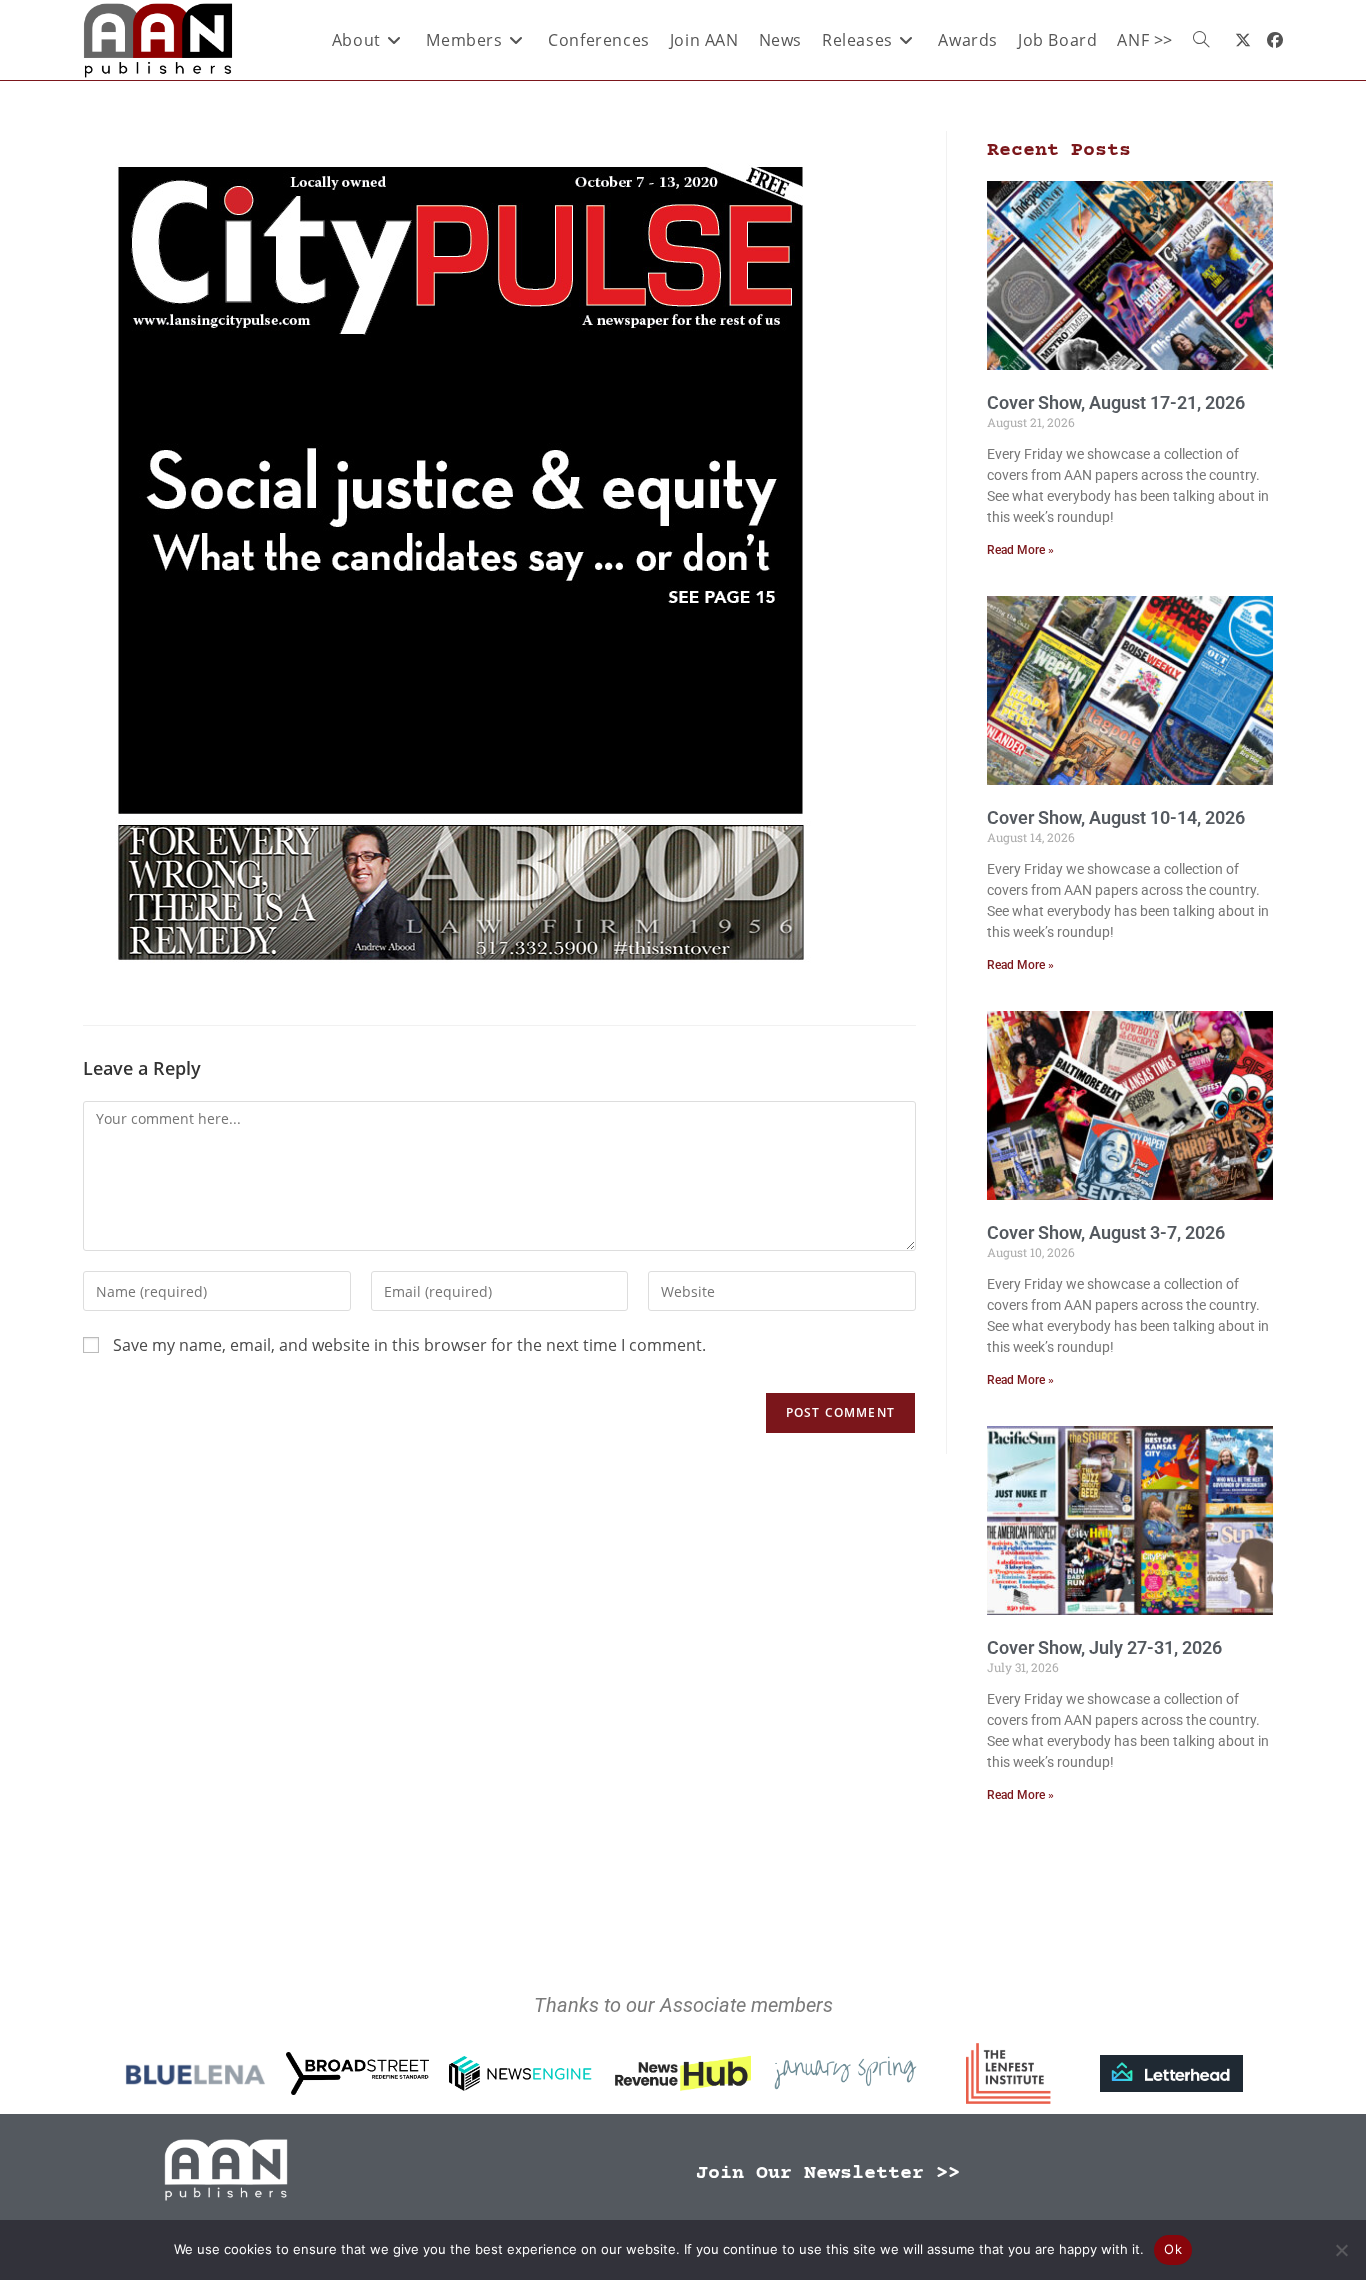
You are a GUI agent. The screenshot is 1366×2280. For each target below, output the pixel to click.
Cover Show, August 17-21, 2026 (1116, 402)
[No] (1341, 2250)
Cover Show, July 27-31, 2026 (1104, 1647)
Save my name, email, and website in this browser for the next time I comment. (409, 1345)
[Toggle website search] (1201, 40)
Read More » (1020, 550)
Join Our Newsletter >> (828, 2173)
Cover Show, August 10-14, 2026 (1116, 817)
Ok (1173, 2249)
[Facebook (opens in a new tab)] (1275, 40)
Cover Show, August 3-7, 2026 (1106, 1232)
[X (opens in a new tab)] (1243, 40)
